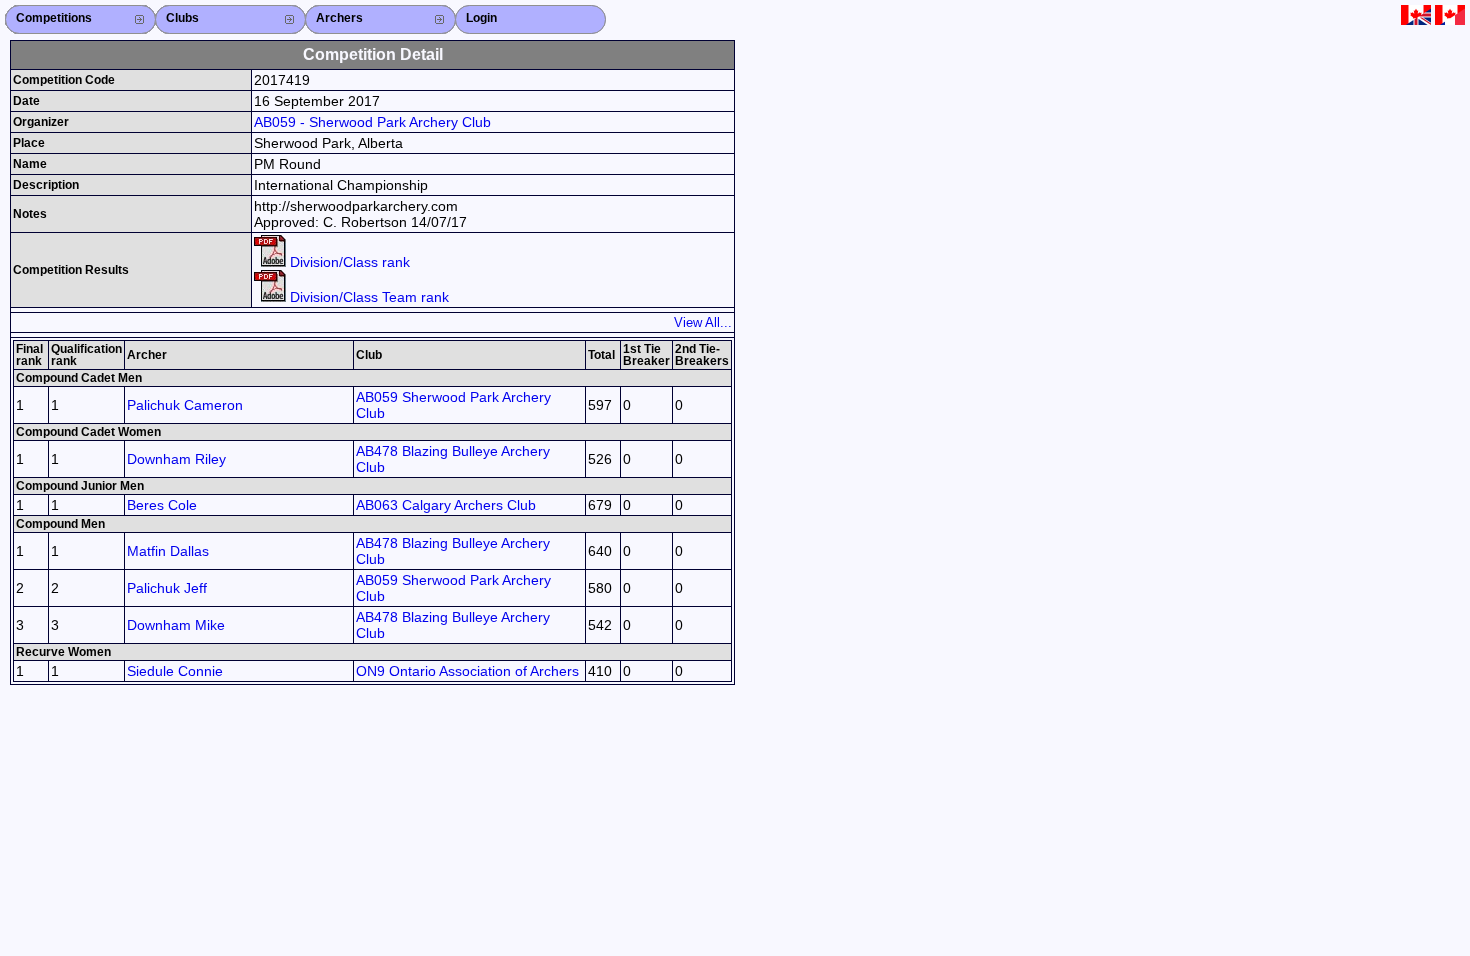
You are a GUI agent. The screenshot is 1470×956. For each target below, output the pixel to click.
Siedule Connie (175, 671)
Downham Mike (176, 625)
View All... (703, 322)
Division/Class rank (348, 262)
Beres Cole (162, 505)
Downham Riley (176, 459)
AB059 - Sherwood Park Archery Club (372, 122)
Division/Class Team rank (367, 297)
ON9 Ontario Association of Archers (467, 671)
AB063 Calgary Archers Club (446, 505)
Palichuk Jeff (167, 588)
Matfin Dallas (168, 551)
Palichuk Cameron (185, 405)
